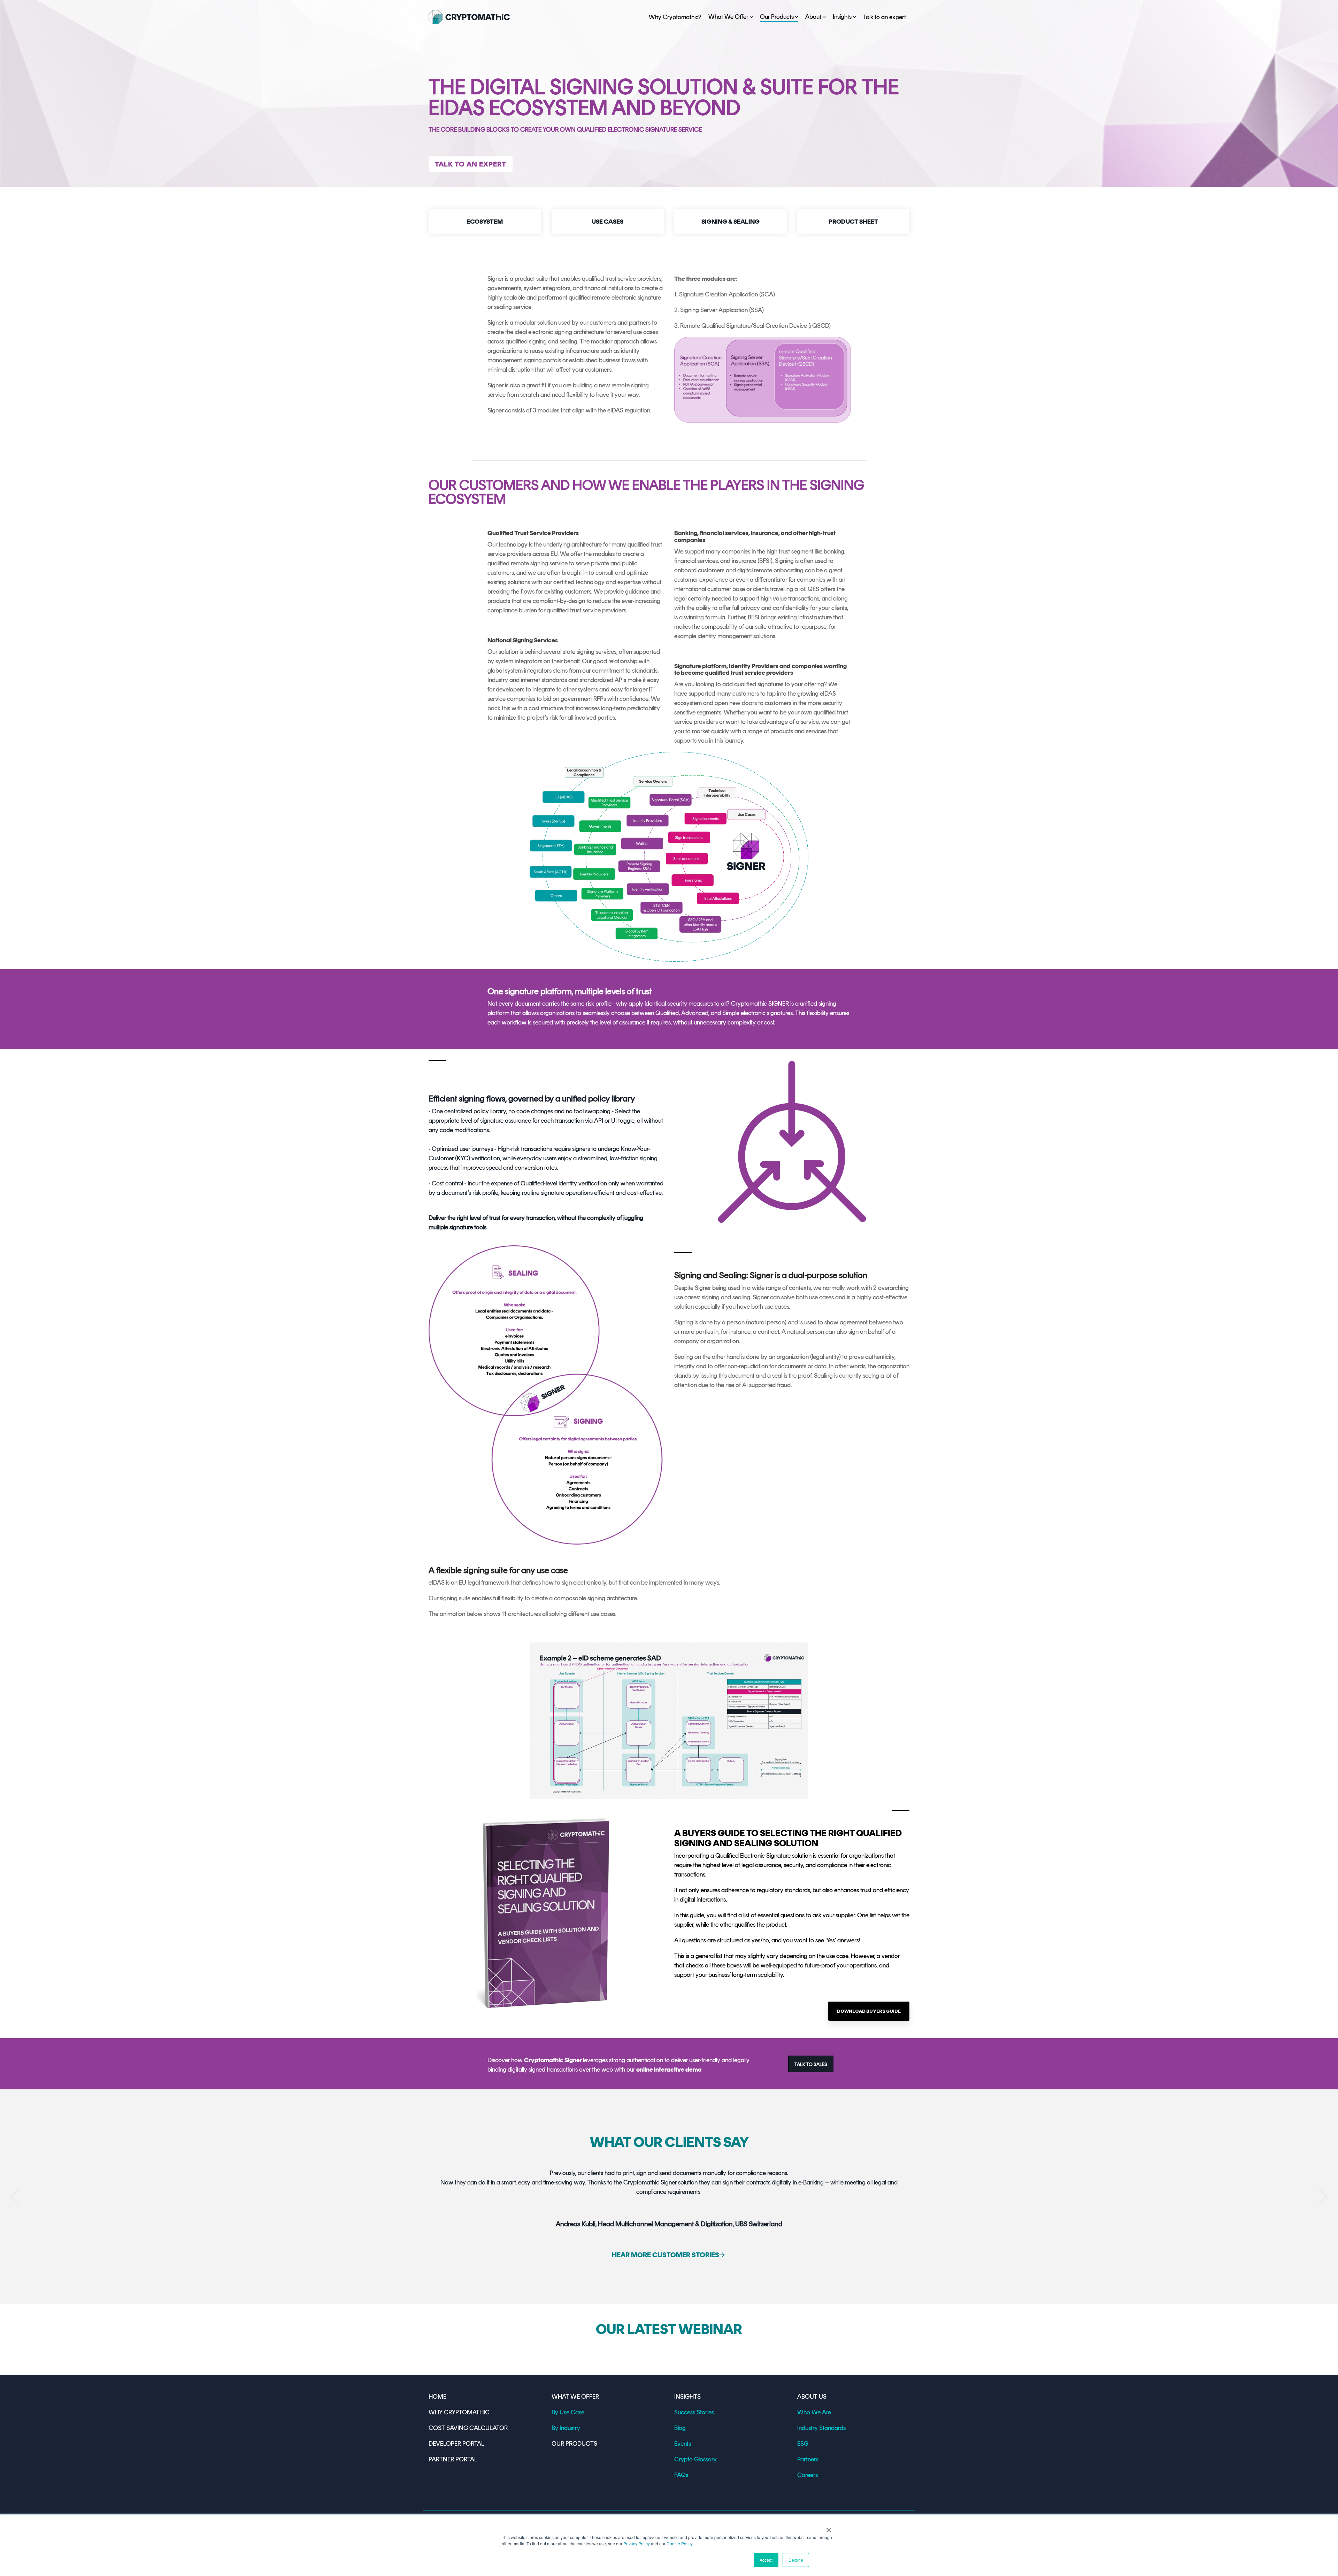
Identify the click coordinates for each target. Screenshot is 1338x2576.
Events (683, 2444)
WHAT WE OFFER (575, 2397)
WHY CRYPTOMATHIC (459, 2412)
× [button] (829, 2528)
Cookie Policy (679, 2543)
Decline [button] (796, 2560)
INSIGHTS (687, 2397)
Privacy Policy (637, 2543)
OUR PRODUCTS (574, 2444)
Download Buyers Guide (869, 2011)
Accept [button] (766, 2560)
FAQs (681, 2475)
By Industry (566, 2428)
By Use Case (568, 2412)
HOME (437, 2397)
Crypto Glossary (695, 2459)
